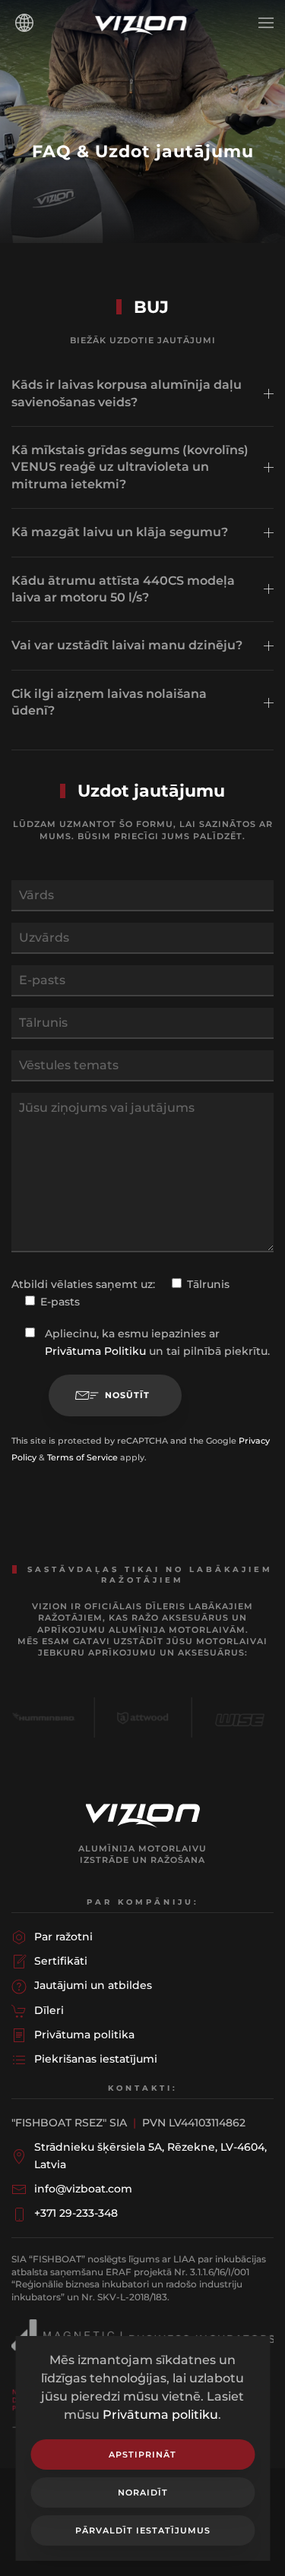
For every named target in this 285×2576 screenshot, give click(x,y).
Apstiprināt (142, 2454)
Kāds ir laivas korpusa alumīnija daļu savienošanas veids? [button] (127, 393)
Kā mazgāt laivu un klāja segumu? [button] (120, 532)
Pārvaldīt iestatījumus (143, 2530)
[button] (266, 23)
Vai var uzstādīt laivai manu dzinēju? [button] (127, 645)
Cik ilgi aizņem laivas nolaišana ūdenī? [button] (109, 702)
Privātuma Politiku (95, 1351)
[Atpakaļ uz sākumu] (143, 23)
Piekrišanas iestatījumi (96, 2059)
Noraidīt (143, 2492)
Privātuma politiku (160, 2415)
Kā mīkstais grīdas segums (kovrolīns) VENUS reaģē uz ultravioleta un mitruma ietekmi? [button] (130, 467)
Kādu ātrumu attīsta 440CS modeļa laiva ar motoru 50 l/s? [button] (123, 589)
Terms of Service (82, 1457)
